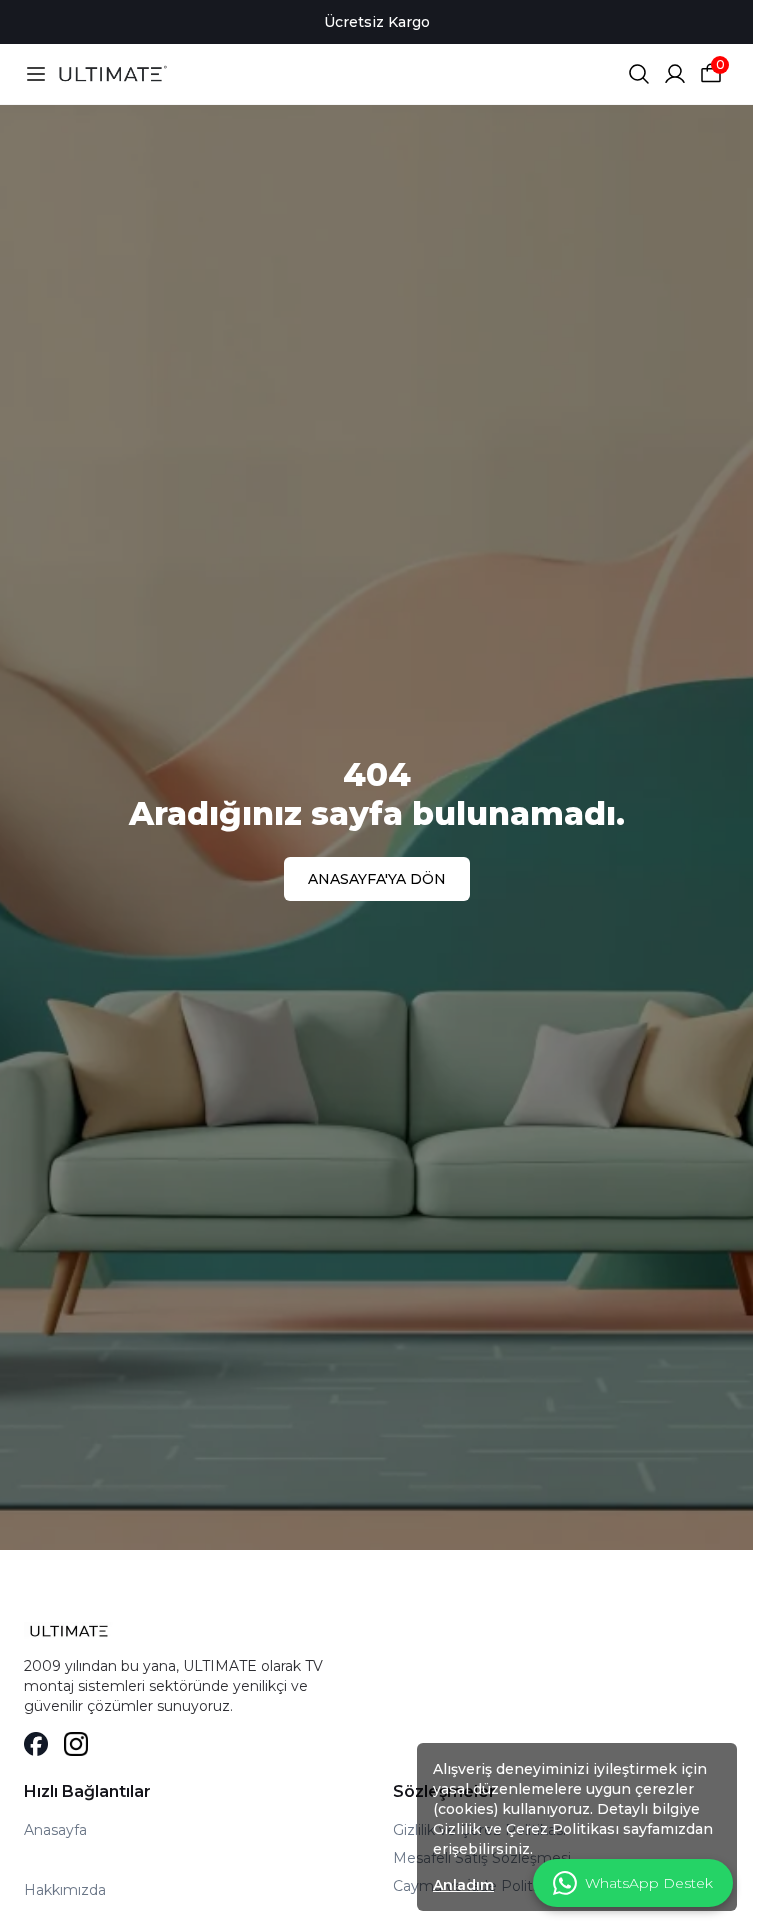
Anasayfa (55, 1830)
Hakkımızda (65, 1890)
